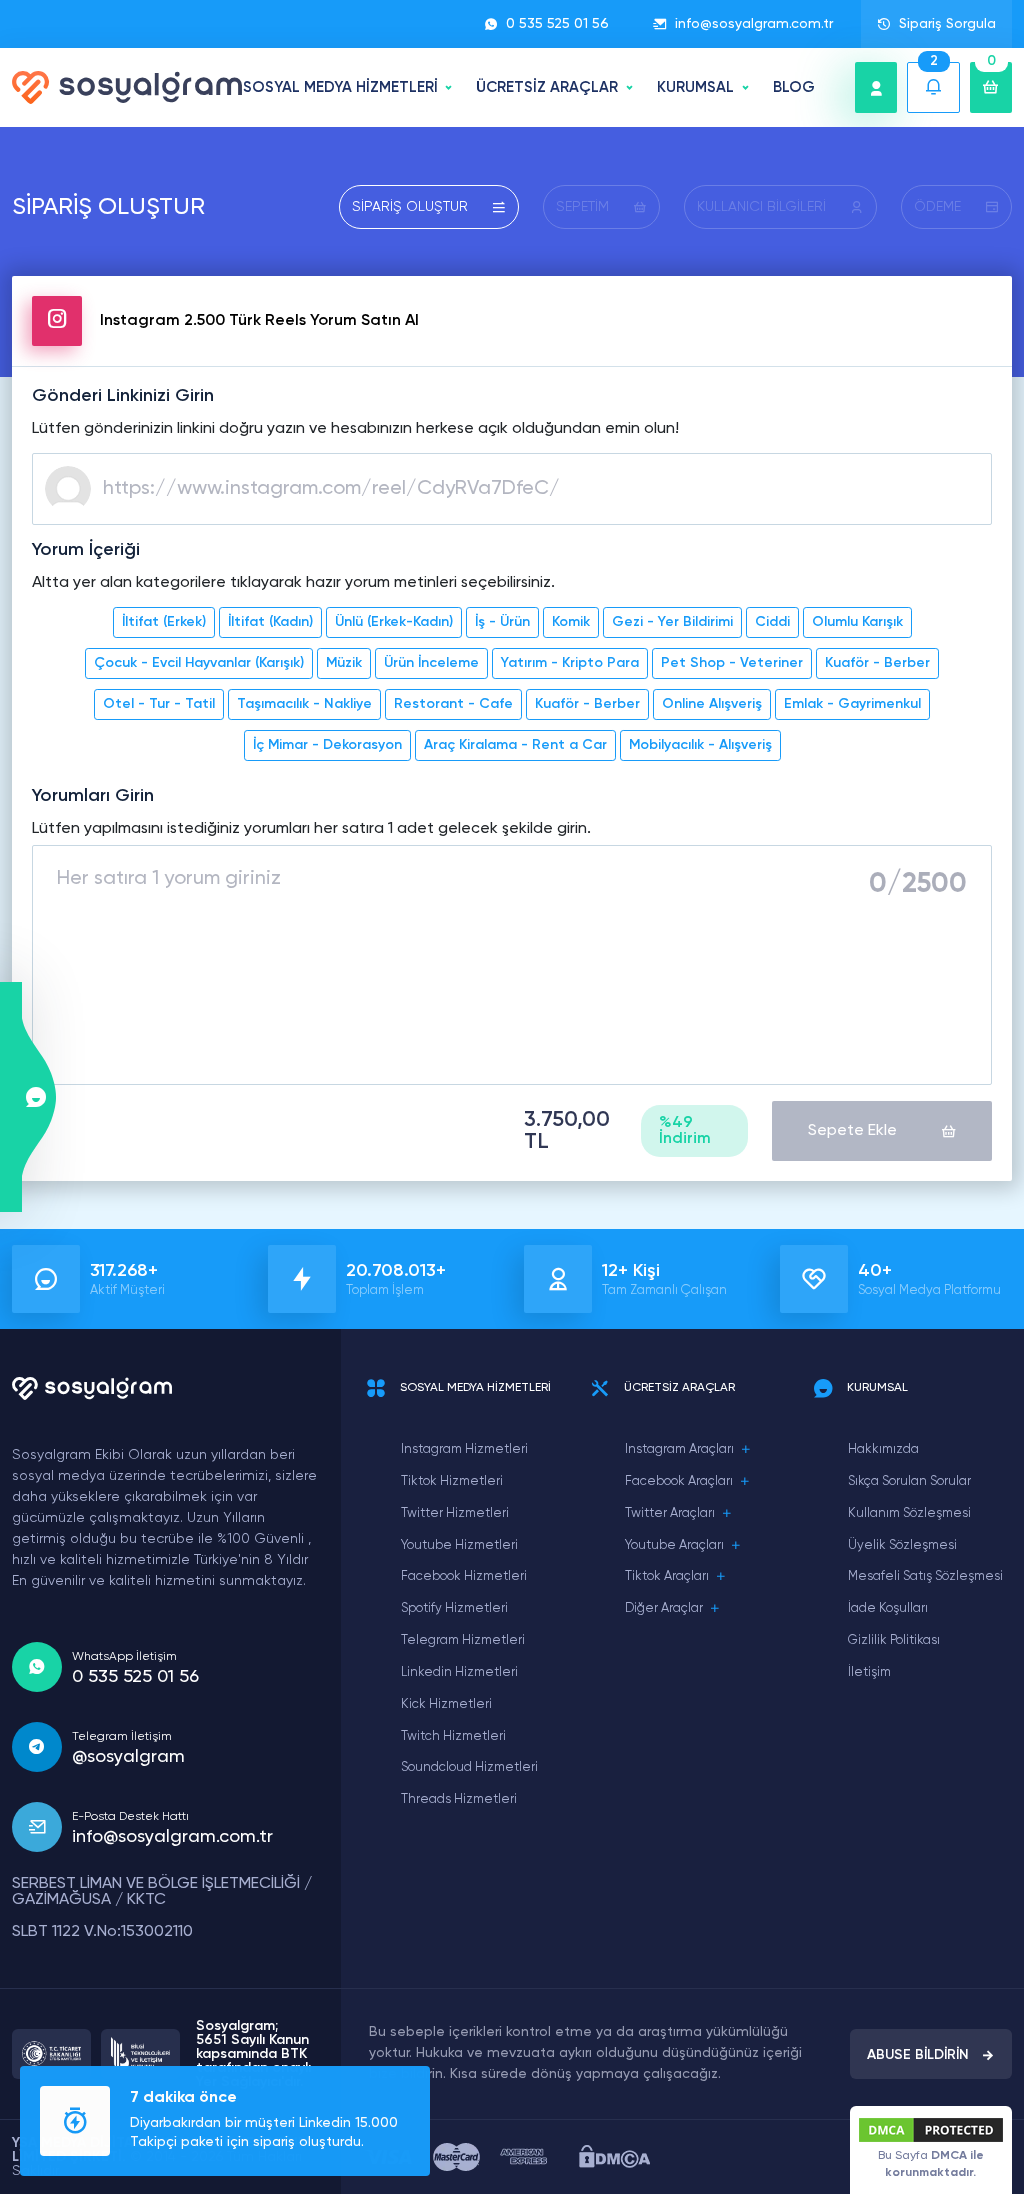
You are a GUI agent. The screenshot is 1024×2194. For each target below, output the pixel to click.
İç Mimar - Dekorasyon (327, 745)
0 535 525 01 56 (557, 24)
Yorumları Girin (93, 796)
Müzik (344, 663)
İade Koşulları (888, 1608)
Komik (571, 622)
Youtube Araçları (674, 1545)
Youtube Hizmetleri (459, 1545)
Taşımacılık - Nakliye (304, 704)
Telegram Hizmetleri (463, 1640)
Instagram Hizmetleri (464, 1449)
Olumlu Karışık (857, 622)
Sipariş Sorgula (947, 24)
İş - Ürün (502, 622)
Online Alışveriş (712, 704)
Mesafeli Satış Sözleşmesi (925, 1576)
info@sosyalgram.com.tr (754, 24)
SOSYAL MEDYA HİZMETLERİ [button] (340, 87)
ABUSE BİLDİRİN (918, 2055)
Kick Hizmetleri (446, 1704)
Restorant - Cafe (453, 704)
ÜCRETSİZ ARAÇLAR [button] (547, 87)
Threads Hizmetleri (459, 1799)
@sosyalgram (128, 1757)
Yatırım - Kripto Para (570, 663)
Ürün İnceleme (431, 663)
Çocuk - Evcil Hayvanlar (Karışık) (199, 663)
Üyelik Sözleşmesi (902, 1545)
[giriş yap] (876, 87)
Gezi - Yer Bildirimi (672, 622)
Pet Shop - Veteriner (732, 663)
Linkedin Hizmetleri (459, 1672)
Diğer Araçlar (664, 1608)
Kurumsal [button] (695, 87)
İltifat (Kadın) (270, 622)
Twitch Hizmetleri (453, 1736)
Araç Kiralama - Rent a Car (515, 745)
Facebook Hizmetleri (464, 1576)
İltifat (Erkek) (164, 622)
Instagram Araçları (679, 1449)
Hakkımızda (883, 1449)
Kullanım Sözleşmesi (909, 1513)
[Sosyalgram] (127, 87)
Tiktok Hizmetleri (452, 1481)
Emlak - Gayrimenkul (852, 704)
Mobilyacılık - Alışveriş (700, 745)
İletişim (869, 1672)
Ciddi (772, 622)
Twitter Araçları (670, 1513)
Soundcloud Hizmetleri (469, 1767)
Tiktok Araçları (667, 1576)
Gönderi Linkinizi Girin (123, 396)
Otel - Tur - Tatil (159, 704)
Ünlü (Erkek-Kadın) (394, 622)
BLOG (794, 87)
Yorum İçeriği (86, 550)
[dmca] (614, 2156)
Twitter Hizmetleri (455, 1513)
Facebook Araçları (679, 1481)
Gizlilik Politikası (894, 1640)
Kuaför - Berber (877, 663)
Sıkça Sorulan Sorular (909, 1481)
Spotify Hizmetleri (454, 1608)
